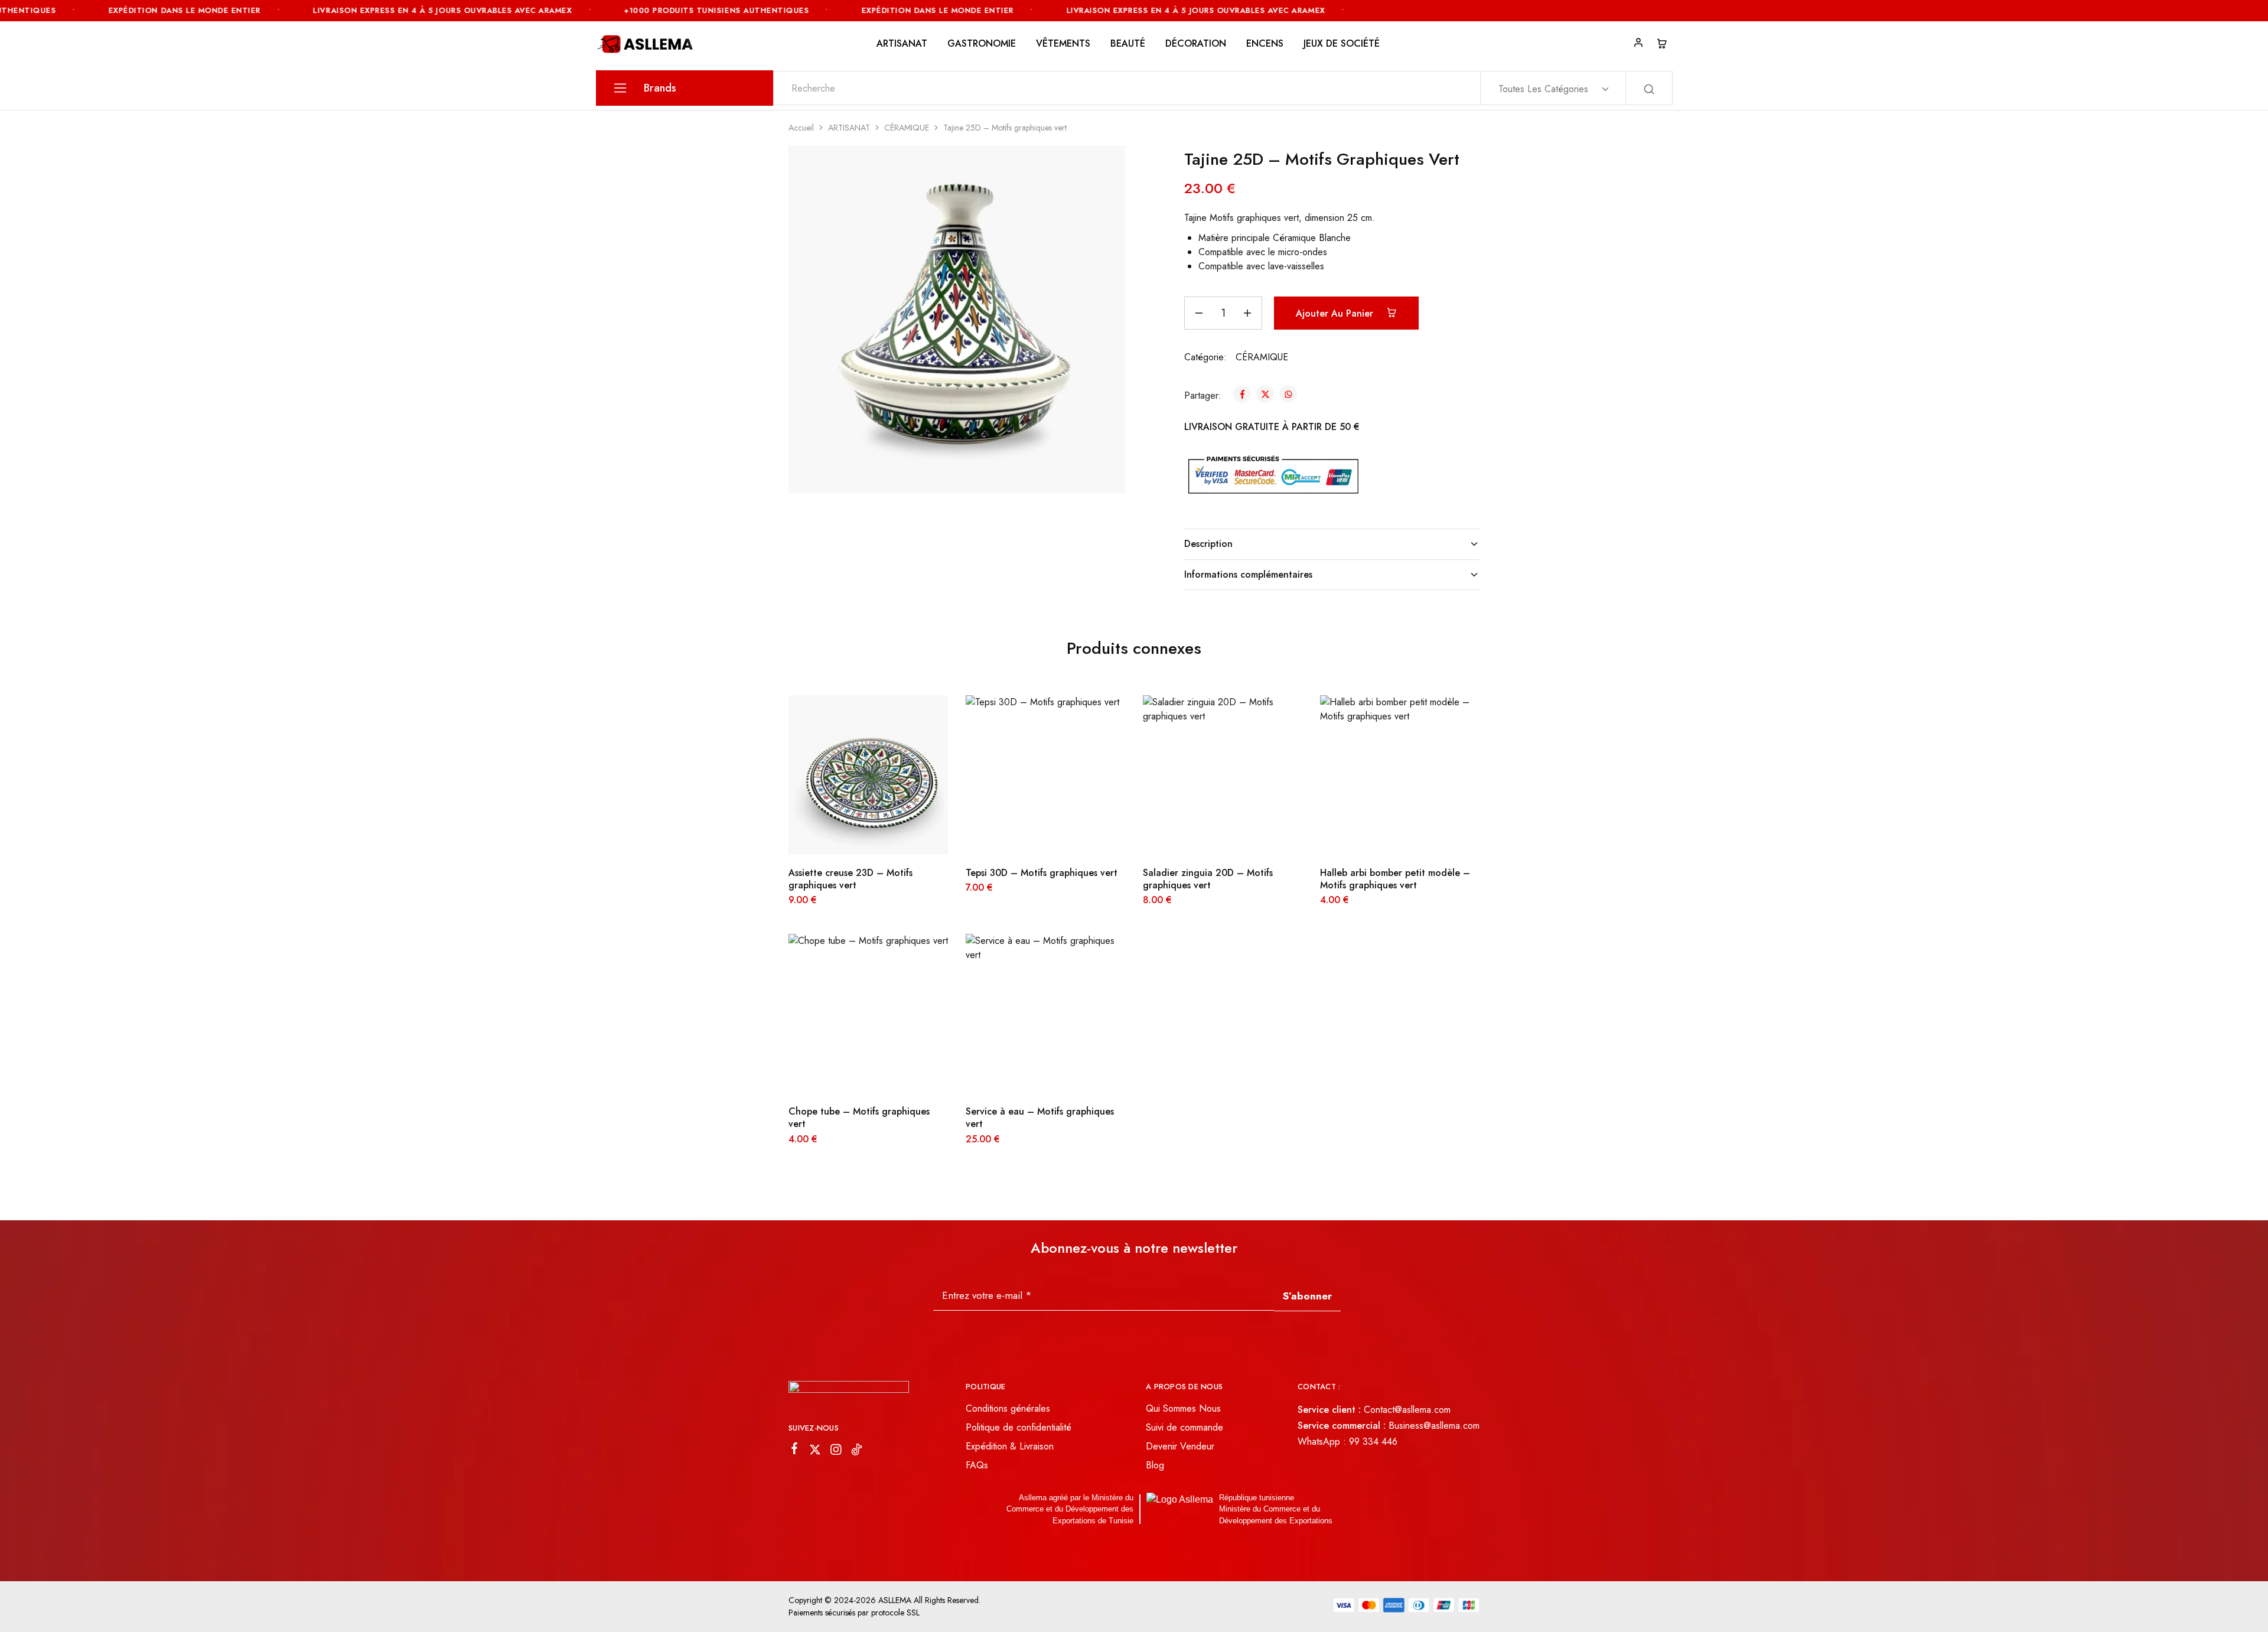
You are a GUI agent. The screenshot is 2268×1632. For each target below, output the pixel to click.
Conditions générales (1008, 1408)
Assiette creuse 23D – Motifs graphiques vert (850, 879)
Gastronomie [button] (982, 44)
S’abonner (1307, 1296)
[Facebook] (795, 1451)
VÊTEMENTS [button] (1063, 44)
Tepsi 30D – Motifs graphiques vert (1042, 873)
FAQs (977, 1465)
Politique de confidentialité (1019, 1427)
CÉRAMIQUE (907, 128)
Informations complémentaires (1248, 574)
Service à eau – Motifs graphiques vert (1040, 1118)
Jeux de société (1342, 44)
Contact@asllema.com (1407, 1410)
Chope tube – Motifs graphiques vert (859, 1118)
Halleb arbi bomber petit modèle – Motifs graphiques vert (1395, 879)
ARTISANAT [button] (902, 44)
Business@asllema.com (1434, 1426)
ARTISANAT (849, 128)
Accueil (801, 128)
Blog (1155, 1465)
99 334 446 (1373, 1442)
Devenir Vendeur (1180, 1446)
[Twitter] (815, 1452)
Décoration (1196, 44)
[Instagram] (836, 1452)
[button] (853, 837)
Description (1208, 544)
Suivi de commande (1184, 1427)
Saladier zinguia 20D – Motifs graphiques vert (1208, 879)
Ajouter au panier (1336, 313)
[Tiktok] (857, 1452)
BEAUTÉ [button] (1128, 44)
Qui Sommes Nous (1183, 1408)
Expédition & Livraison (1010, 1446)
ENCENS (1265, 44)
